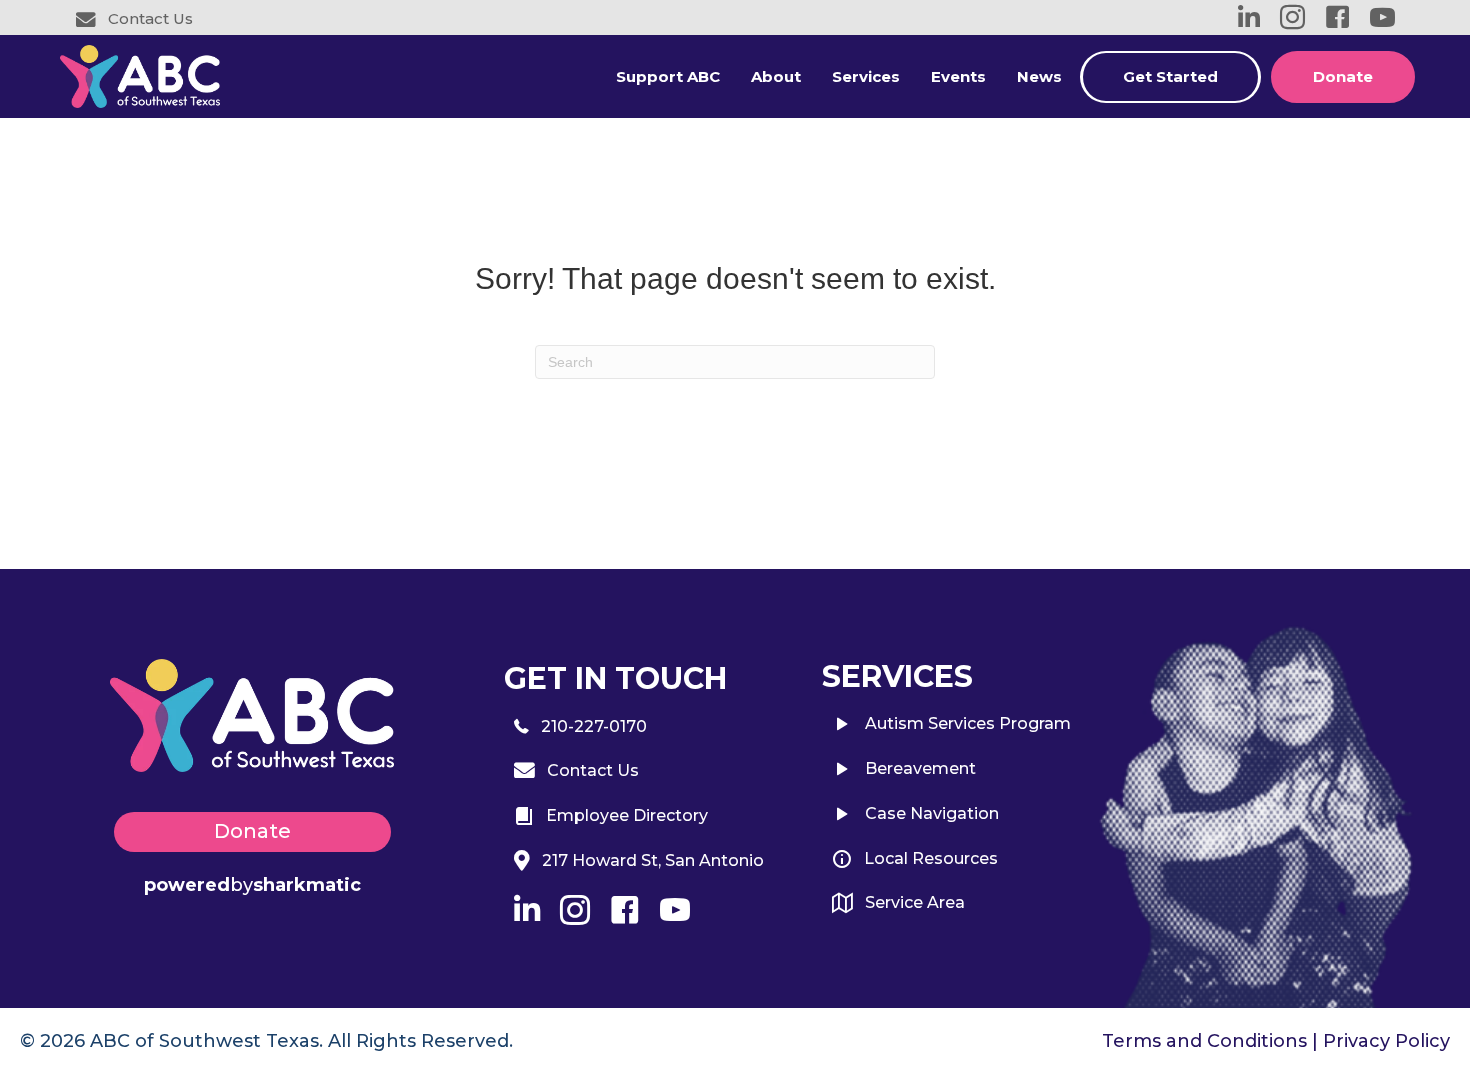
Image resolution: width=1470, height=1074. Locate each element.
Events (958, 76)
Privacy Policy (1386, 1041)
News (1039, 76)
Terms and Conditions (1204, 1041)
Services (866, 76)
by (252, 885)
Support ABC (668, 76)
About (776, 76)
